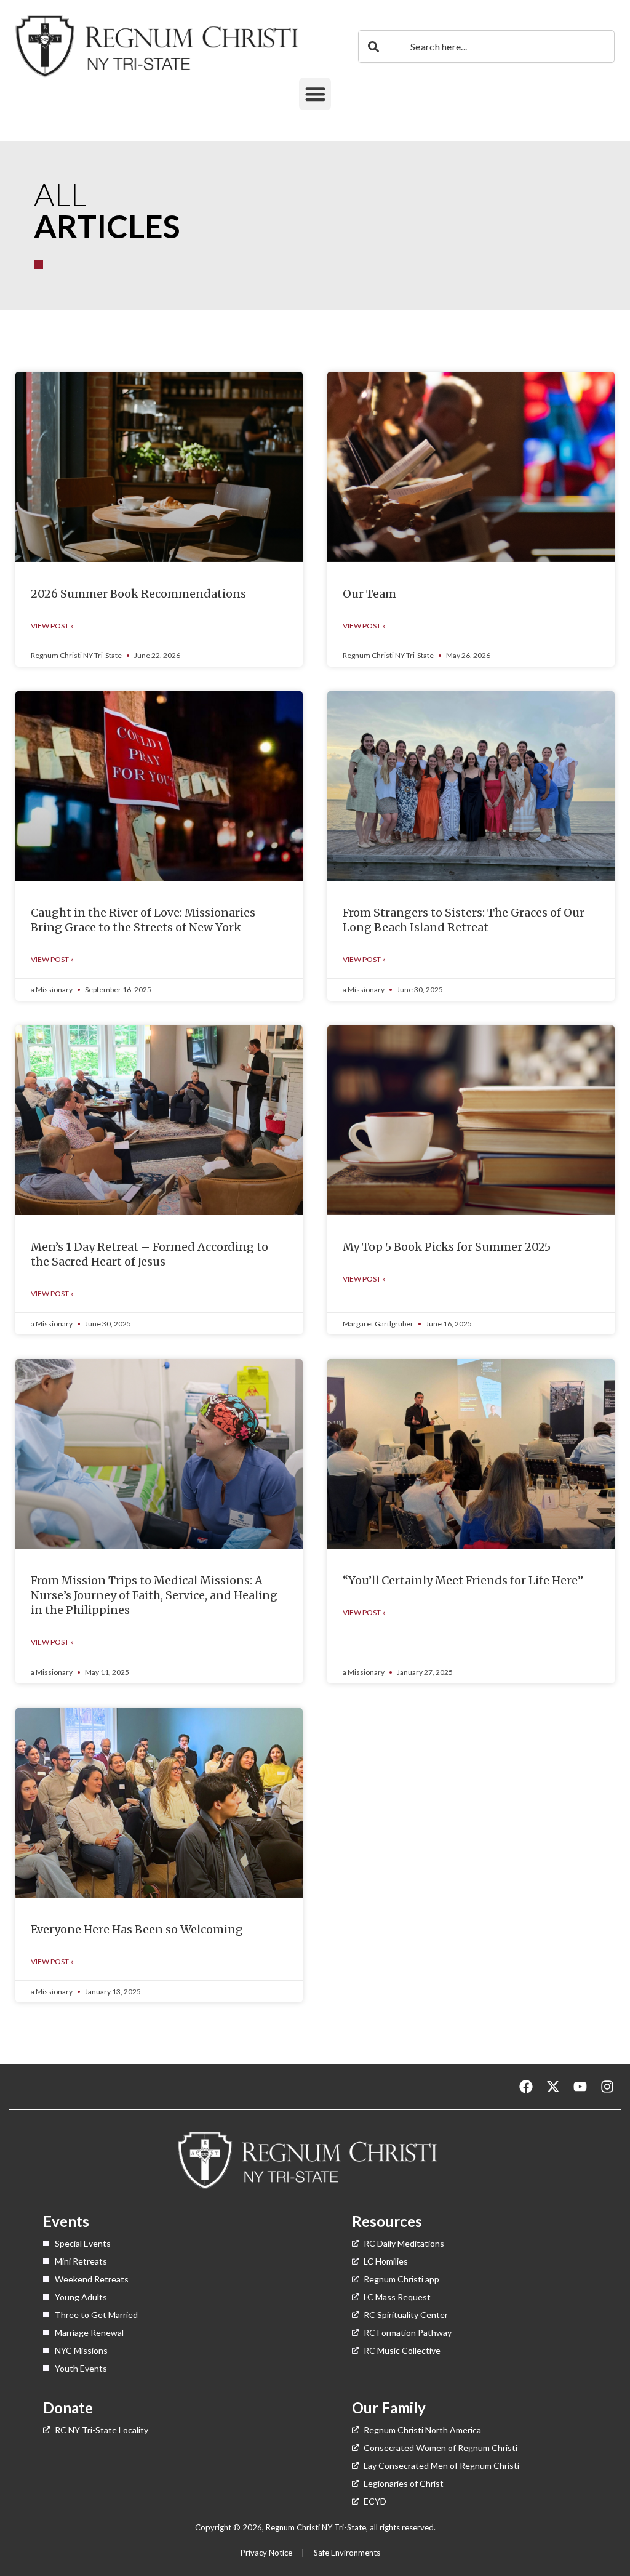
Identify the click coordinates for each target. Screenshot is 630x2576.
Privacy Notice (267, 2553)
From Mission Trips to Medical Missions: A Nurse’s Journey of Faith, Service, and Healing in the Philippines (154, 1595)
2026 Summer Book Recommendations (138, 594)
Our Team (369, 594)
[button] (315, 94)
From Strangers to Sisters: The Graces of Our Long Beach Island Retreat (464, 920)
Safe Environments (348, 2553)
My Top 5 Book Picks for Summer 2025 (447, 1247)
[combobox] (486, 46)
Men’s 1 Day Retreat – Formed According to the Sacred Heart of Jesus (150, 1254)
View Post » (52, 626)
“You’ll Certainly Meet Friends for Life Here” (463, 1580)
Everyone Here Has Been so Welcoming (137, 1929)
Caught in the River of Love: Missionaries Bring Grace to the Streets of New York (143, 920)
